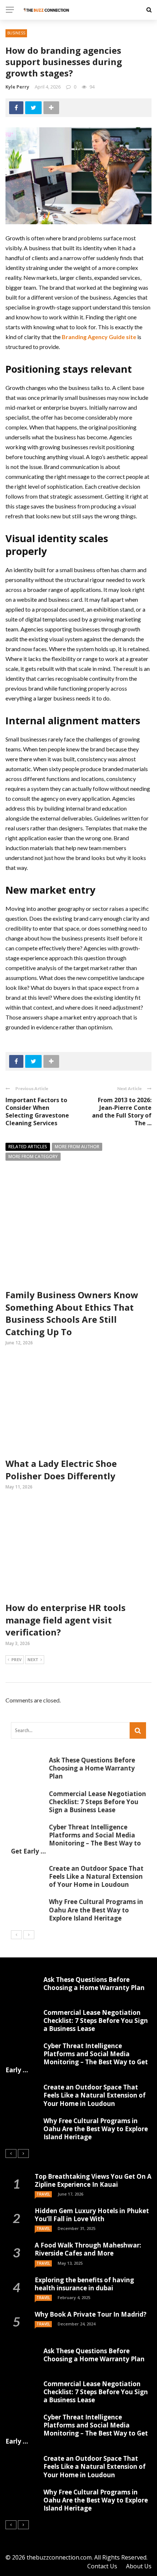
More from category (33, 1156)
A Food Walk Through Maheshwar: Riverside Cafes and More (88, 2249)
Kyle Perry (17, 87)
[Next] (29, 1935)
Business (16, 33)
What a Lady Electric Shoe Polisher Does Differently (61, 1470)
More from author (77, 1147)
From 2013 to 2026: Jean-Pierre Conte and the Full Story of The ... (122, 1111)
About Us (139, 2566)
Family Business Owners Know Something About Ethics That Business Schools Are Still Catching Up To (72, 1313)
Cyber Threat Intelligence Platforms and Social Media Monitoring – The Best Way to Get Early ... (76, 1839)
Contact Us (102, 2566)
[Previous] (16, 1935)
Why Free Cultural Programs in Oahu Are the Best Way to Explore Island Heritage (96, 1910)
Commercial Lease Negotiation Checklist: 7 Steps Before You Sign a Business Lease (97, 1802)
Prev (16, 1659)
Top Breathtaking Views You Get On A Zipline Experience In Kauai (93, 2180)
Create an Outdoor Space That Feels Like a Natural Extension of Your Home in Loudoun (96, 1876)
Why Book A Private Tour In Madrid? (91, 2314)
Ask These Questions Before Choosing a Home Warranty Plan (92, 1768)
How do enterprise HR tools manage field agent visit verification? (66, 1620)
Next (33, 1659)
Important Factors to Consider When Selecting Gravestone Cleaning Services (37, 1111)
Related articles (28, 1147)
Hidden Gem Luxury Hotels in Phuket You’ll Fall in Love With (92, 2215)
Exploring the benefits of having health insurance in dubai (84, 2284)
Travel (43, 2194)
